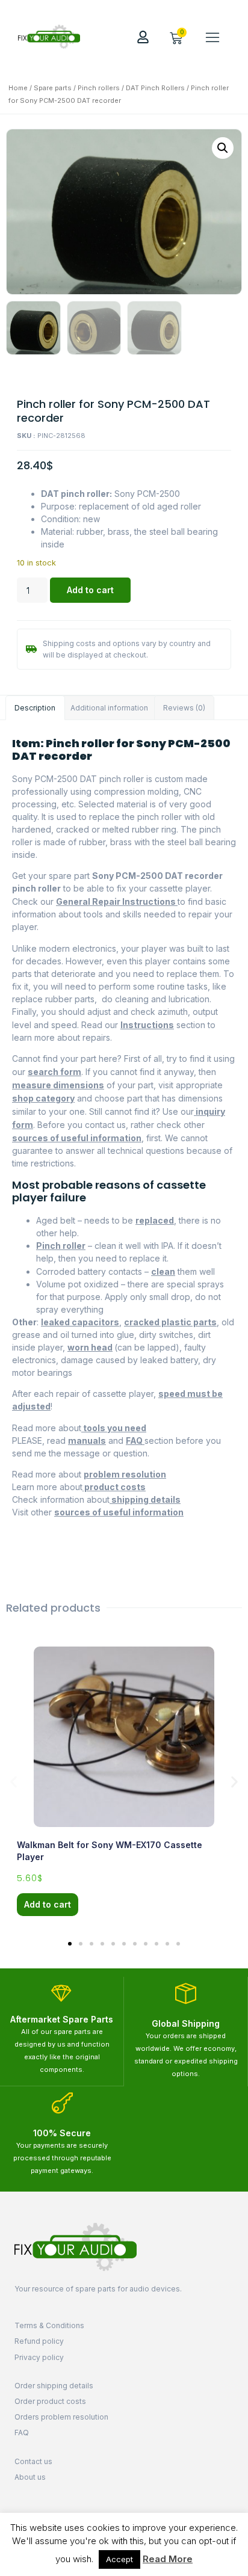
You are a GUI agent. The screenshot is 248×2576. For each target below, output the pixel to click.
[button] (212, 37)
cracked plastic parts (170, 1322)
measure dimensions (58, 1085)
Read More (168, 2559)
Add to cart (90, 590)
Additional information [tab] (109, 708)
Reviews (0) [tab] (184, 708)
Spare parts (53, 88)
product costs (114, 1487)
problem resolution (125, 1474)
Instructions (147, 1025)
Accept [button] (119, 2559)
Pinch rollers (99, 88)
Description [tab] (35, 708)
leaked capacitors (80, 1322)
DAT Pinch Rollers (155, 88)
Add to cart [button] (48, 1904)
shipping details (145, 1499)
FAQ (135, 1441)
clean (163, 1271)
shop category (43, 1098)
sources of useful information (77, 1138)
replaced (155, 1220)
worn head (90, 1347)
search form (54, 1072)
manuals (87, 1441)
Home (18, 88)
